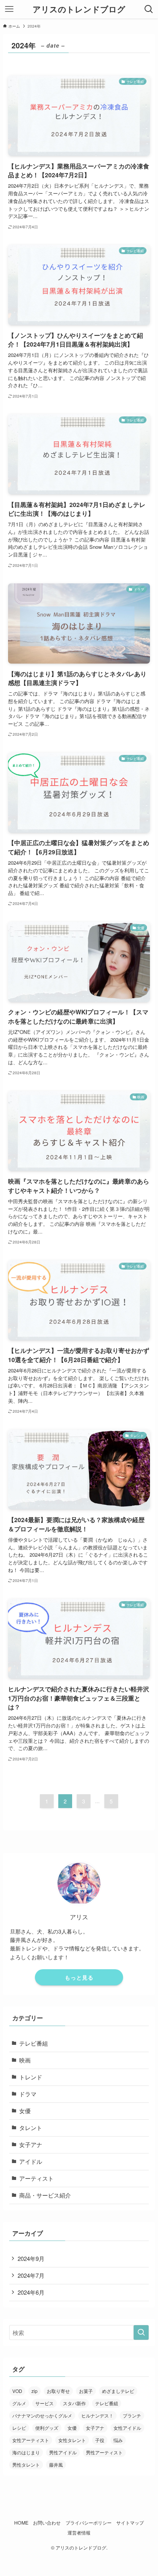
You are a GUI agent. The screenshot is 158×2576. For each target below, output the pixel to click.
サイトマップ (130, 2523)
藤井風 (56, 2465)
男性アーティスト (104, 2452)
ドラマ (28, 2094)
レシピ (19, 2428)
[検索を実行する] (141, 2333)
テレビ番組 (34, 2043)
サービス (44, 2403)
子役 (100, 2440)
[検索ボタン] (149, 9)
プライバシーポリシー (89, 2523)
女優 (25, 2111)
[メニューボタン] (9, 9)
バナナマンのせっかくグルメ (42, 2415)
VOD (17, 2391)
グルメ (19, 2403)
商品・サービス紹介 (45, 2195)
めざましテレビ (118, 2391)
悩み (118, 2440)
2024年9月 (31, 2258)
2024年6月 (31, 2292)
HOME (21, 2523)
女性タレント (72, 2440)
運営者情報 (79, 2533)
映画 (25, 2060)
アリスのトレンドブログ (79, 9)
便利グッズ (47, 2428)
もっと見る (79, 1977)
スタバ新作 (74, 2403)
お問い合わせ (47, 2523)
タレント (31, 2128)
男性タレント (26, 2465)
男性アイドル (63, 2452)
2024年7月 (31, 2275)
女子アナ (31, 2144)
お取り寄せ (58, 2391)
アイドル (31, 2161)
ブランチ (132, 2415)
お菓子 (86, 2391)
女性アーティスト (31, 2440)
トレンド (31, 2077)
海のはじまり (26, 2452)
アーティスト (36, 2178)
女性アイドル (127, 2428)
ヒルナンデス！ (97, 2415)
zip (35, 2391)
